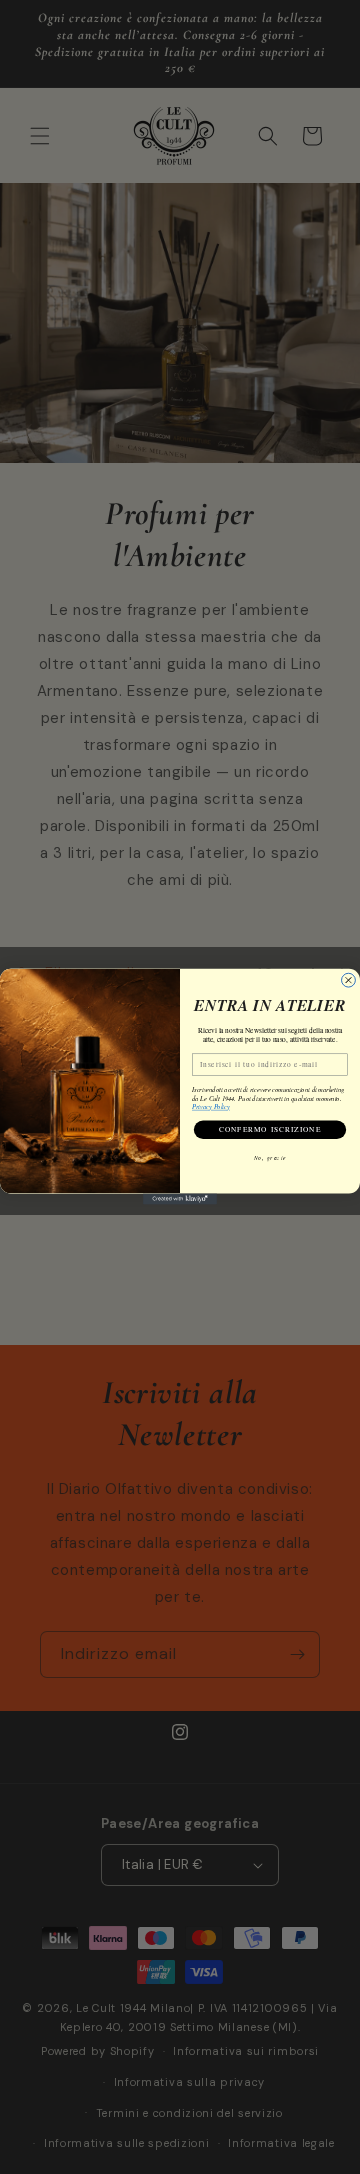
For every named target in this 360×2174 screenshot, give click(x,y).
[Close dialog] (349, 981)
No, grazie (270, 1157)
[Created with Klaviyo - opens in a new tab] (180, 1199)
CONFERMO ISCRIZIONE (270, 1130)
